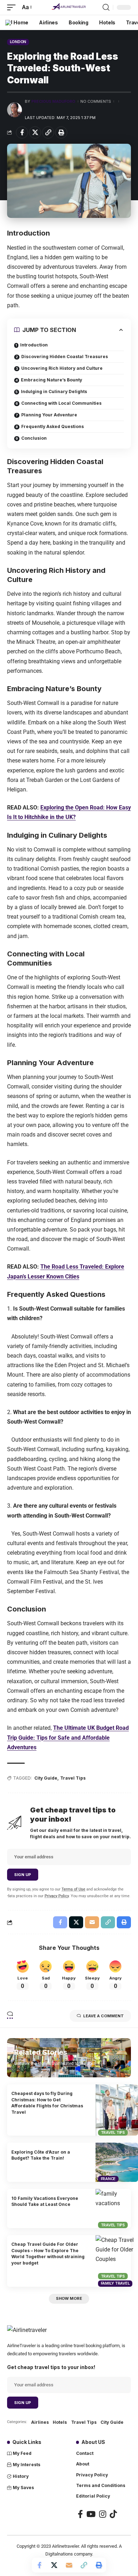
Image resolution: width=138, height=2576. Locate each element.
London (18, 42)
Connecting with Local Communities (61, 403)
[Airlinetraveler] (69, 7)
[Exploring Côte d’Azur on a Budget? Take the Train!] (117, 2162)
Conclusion (34, 438)
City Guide (46, 1778)
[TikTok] (113, 2514)
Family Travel (115, 2283)
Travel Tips (73, 1778)
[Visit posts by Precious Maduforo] (15, 110)
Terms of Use (73, 1889)
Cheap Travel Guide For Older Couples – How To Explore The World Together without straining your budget (48, 2253)
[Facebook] (80, 2514)
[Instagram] (103, 2514)
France (108, 2179)
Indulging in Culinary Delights (54, 391)
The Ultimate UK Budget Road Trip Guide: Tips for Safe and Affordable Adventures (68, 1737)
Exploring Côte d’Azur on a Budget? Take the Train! (41, 2155)
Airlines (40, 2422)
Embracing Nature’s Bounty (51, 380)
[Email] (69, 2565)
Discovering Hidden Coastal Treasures (65, 357)
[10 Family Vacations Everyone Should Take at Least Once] (117, 2209)
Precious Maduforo (53, 101)
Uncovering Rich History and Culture (62, 368)
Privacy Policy (57, 1896)
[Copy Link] (48, 132)
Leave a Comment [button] (103, 2016)
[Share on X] (35, 132)
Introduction (34, 345)
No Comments (96, 101)
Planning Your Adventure (49, 415)
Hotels (60, 2422)
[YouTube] (91, 2514)
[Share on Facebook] (22, 132)
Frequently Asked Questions (53, 426)
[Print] (61, 132)
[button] (13, 7)
